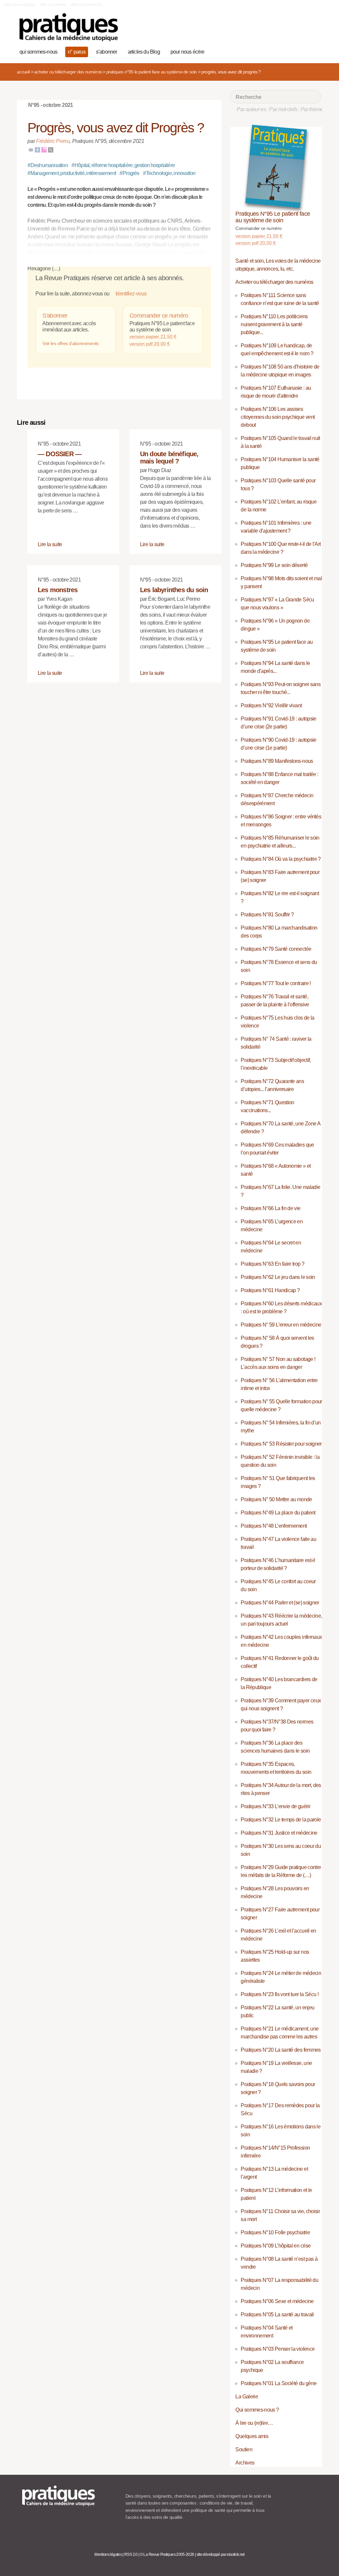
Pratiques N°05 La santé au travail (277, 2314)
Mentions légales (108, 2554)
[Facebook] (37, 149)
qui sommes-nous (38, 52)
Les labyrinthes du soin (174, 590)
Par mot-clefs (283, 109)
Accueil (23, 72)
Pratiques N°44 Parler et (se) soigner (280, 1603)
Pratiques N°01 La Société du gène (279, 2383)
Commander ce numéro (159, 316)
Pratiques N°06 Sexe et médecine (277, 2301)
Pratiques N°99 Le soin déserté (274, 565)
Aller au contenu (53, 5)
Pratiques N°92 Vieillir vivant (271, 705)
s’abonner (107, 52)
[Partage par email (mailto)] (31, 149)
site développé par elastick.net (221, 2554)
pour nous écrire (187, 52)
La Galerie (247, 2397)
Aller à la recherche (86, 5)
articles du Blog (144, 52)
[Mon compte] (303, 51)
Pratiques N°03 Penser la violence (278, 2349)
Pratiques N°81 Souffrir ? (267, 915)
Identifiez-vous (130, 294)
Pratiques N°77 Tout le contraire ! (276, 983)
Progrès (129, 173)
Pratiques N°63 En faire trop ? (272, 1264)
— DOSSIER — (60, 454)
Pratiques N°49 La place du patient (278, 1513)
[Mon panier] (293, 51)
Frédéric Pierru (53, 141)
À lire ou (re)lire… (254, 2423)
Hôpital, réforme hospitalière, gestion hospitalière (123, 165)
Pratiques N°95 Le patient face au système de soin (152, 72)
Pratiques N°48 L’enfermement (274, 1526)
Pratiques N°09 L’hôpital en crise (276, 2246)
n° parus (77, 52)
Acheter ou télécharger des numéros (68, 72)
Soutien (244, 2449)
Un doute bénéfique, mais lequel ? (169, 458)
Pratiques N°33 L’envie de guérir (275, 1806)
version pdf (150, 344)
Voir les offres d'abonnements (70, 343)
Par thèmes (313, 109)
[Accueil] (69, 27)
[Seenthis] (44, 149)
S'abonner (55, 316)
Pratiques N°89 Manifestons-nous (277, 761)
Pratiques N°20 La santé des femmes (281, 2050)
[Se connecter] (314, 51)
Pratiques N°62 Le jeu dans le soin (278, 1277)
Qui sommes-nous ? (257, 2410)
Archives (245, 2463)
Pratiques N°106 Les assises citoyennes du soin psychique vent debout (278, 417)
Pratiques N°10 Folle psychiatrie (275, 2232)
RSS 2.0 (131, 2554)
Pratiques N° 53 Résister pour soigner (281, 1444)
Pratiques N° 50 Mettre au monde (276, 1499)
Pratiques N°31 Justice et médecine (279, 1833)
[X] (51, 149)
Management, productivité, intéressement (72, 173)
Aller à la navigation (20, 5)
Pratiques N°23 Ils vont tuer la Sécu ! (280, 1994)
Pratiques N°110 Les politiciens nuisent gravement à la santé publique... (274, 324)
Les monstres (58, 590)
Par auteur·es (251, 109)
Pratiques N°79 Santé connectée (276, 949)
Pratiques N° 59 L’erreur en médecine (281, 1325)
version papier (153, 336)
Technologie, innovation (169, 173)
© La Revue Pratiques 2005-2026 (167, 2554)
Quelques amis (252, 2436)
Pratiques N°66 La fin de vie (270, 1208)
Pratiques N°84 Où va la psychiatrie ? (281, 859)
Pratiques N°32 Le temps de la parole (281, 1820)
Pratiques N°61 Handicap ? (270, 1290)
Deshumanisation (48, 165)
